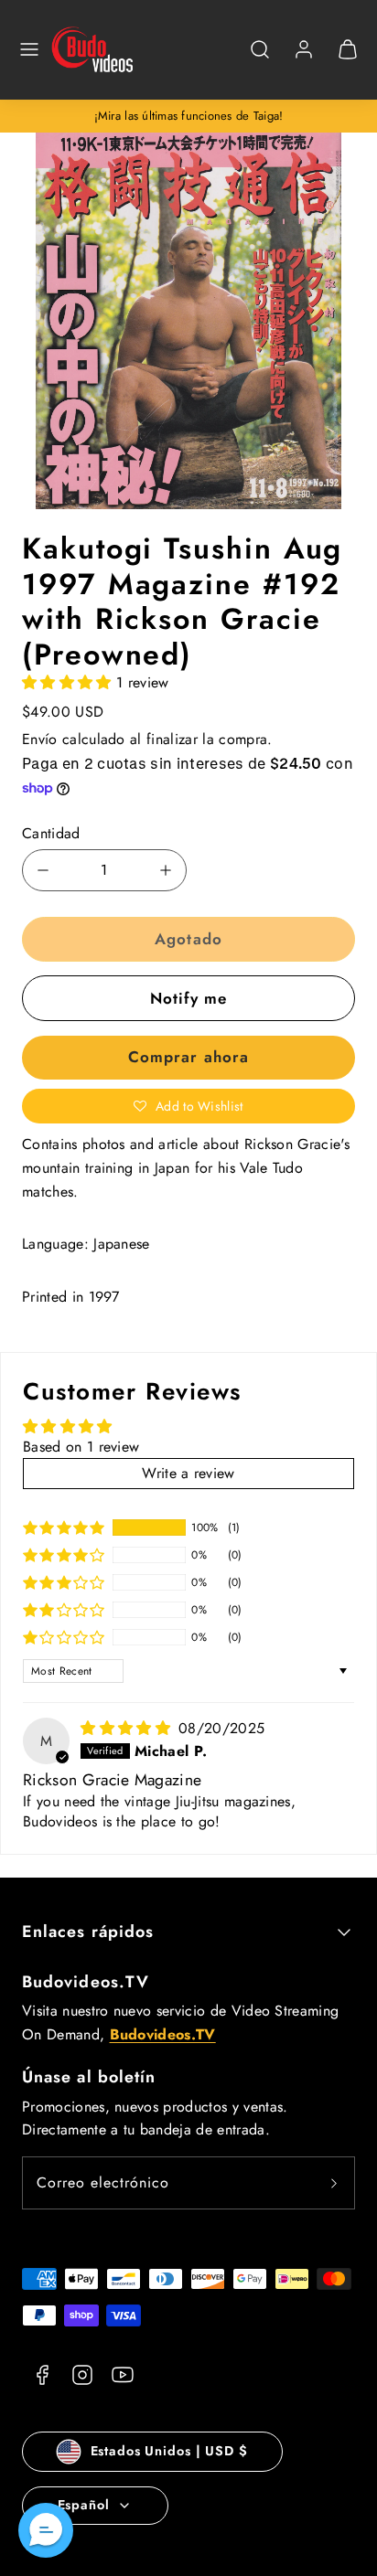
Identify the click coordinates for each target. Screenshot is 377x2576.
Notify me (188, 998)
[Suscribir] (334, 2183)
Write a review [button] (188, 1473)
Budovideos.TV (86, 1982)
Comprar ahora (188, 1057)
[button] (29, 49)
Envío (40, 739)
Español (84, 2505)
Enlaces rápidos (88, 1932)
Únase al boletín (89, 2077)
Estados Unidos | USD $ (169, 2451)
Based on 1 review (81, 1447)
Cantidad (51, 833)
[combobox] (260, 59)
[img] (128, 1728)
